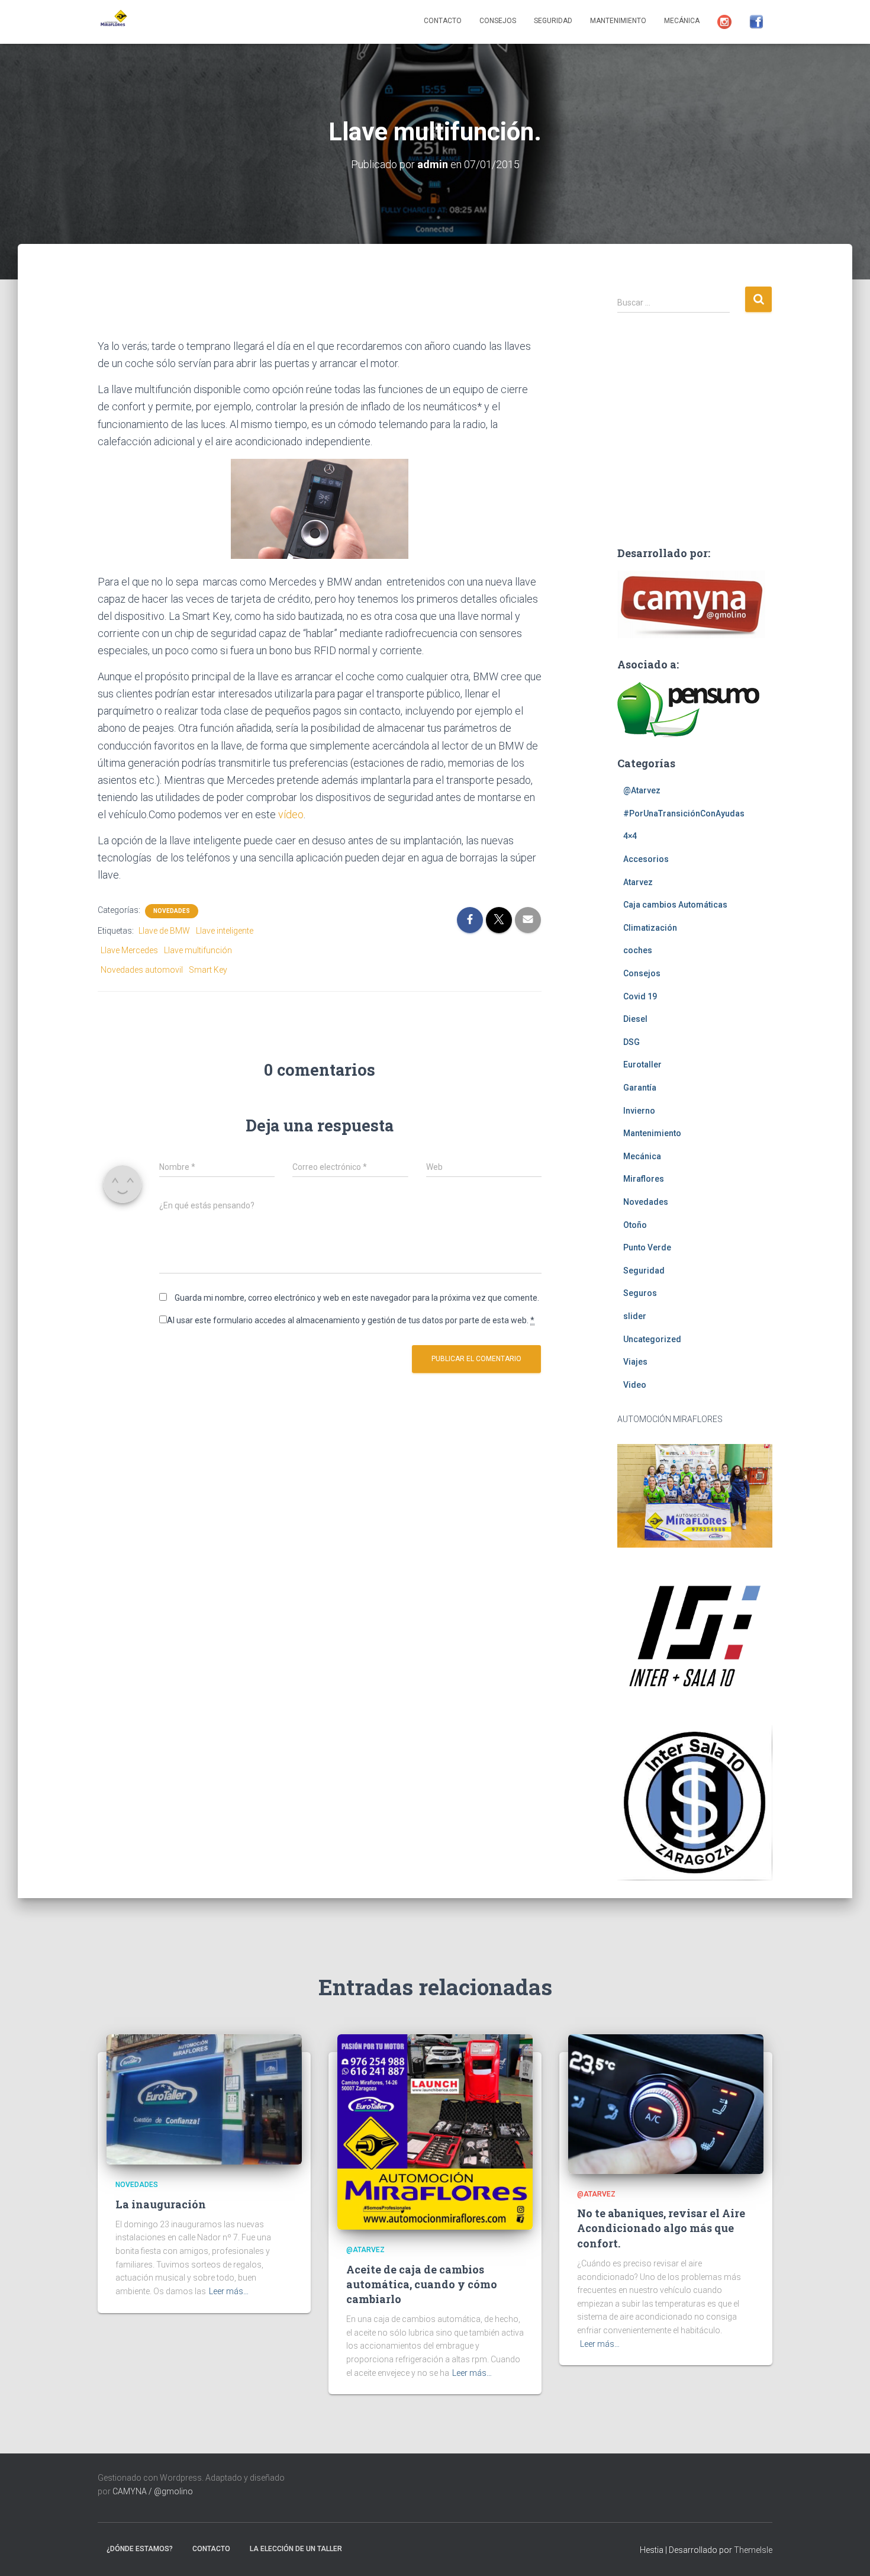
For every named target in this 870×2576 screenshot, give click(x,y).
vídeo (291, 814)
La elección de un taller (296, 2549)
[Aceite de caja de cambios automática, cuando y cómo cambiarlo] (435, 2131)
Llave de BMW (164, 931)
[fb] (756, 22)
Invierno (639, 1111)
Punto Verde (647, 1247)
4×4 (630, 836)
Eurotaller (642, 1065)
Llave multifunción (198, 950)
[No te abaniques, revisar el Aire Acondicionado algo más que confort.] (666, 2104)
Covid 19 (640, 996)
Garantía (640, 1088)
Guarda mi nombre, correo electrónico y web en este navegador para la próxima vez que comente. (357, 1298)
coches (638, 950)
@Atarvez (642, 790)
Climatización (650, 928)
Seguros (640, 1293)
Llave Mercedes (129, 950)
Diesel (635, 1019)
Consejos (498, 21)
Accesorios (646, 859)
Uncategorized (652, 1339)
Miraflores (644, 1179)
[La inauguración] (204, 2099)
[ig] (724, 22)
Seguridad (553, 21)
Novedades (172, 911)
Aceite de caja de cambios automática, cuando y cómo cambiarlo (422, 2284)
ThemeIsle (753, 2550)
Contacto (443, 21)
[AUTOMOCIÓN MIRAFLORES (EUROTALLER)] (112, 22)
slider (635, 1316)
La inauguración (161, 2204)
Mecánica (682, 21)
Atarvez (638, 882)
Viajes (635, 1362)
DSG (631, 1042)
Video (635, 1385)
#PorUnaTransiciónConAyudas (684, 813)
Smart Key (208, 970)
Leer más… (229, 2291)
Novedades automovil (142, 970)
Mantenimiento (618, 21)
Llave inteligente (225, 931)
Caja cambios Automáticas (675, 905)
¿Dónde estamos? (140, 2549)
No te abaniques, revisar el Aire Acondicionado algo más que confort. (661, 2228)
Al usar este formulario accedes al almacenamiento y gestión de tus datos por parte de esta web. (351, 1320)
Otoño (635, 1225)
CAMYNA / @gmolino (153, 2491)
